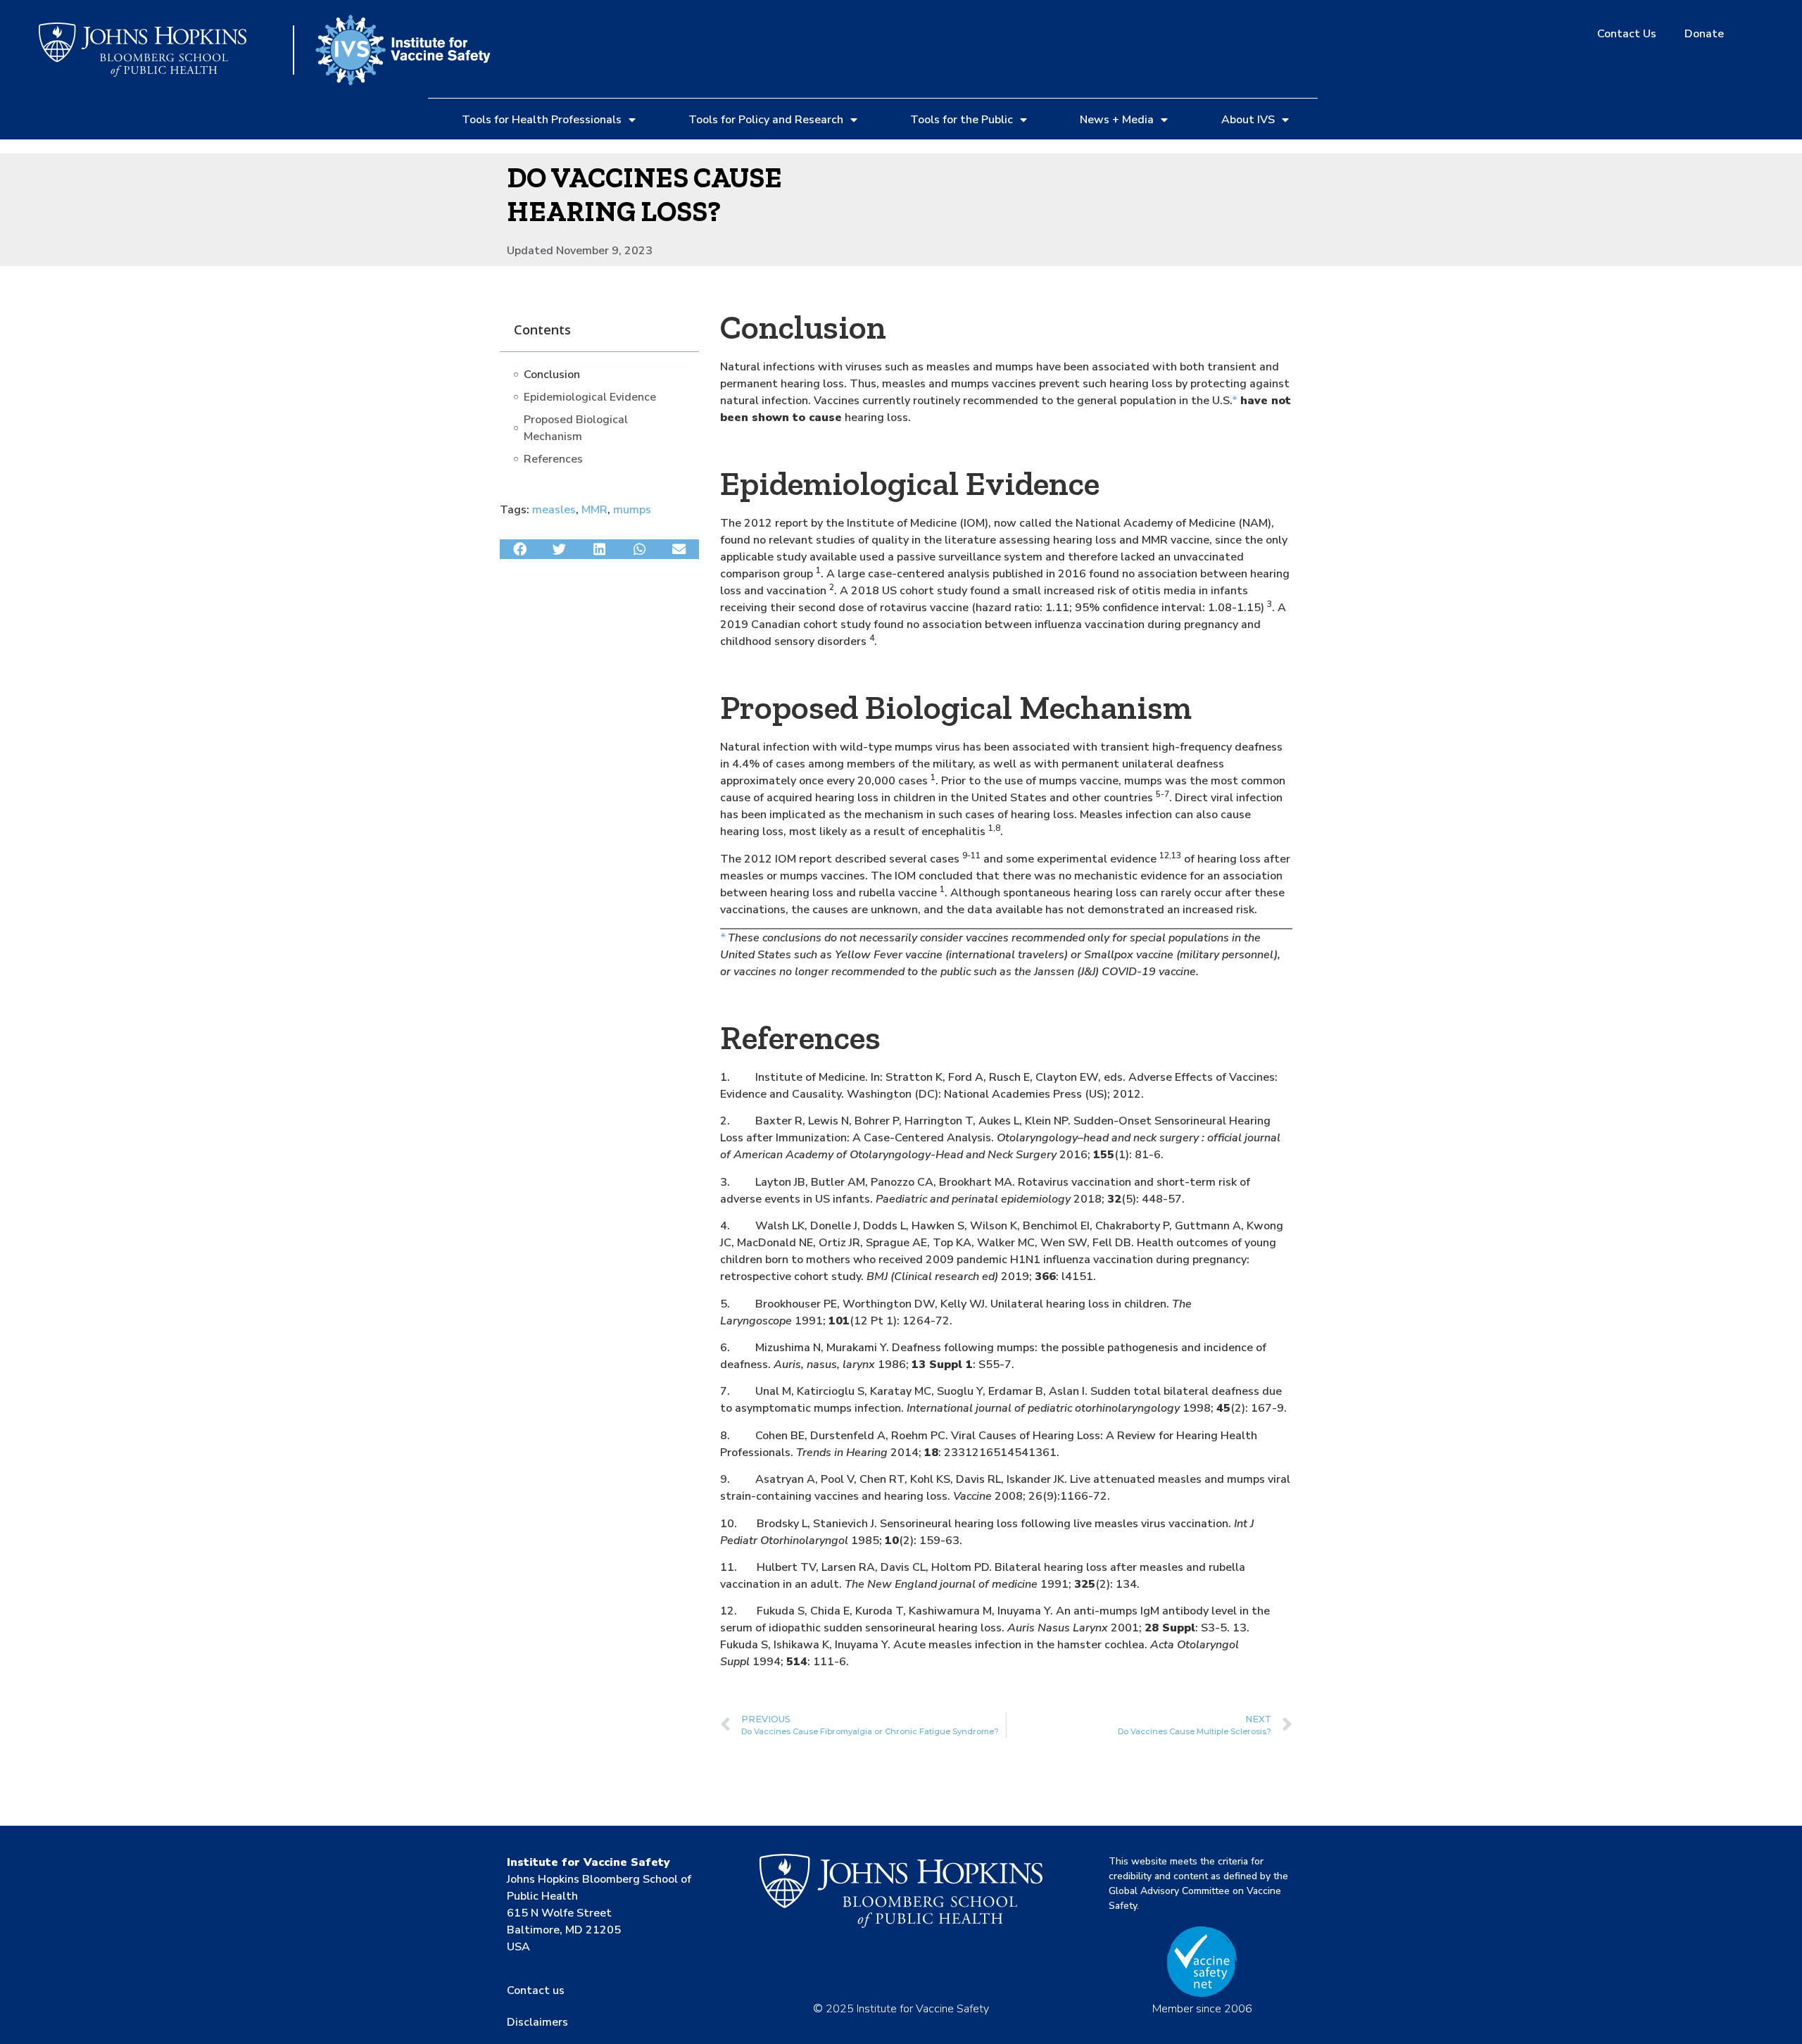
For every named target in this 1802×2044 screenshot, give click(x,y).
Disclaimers (537, 2022)
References (553, 459)
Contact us (536, 1990)
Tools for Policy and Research (766, 120)
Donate (1704, 34)
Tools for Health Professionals (542, 120)
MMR (594, 510)
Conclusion (552, 375)
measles (554, 510)
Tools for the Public (962, 120)
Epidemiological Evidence (590, 397)
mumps (632, 510)
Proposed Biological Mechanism (576, 428)
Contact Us (1627, 34)
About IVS (1248, 120)
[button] (520, 549)
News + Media (1117, 120)
